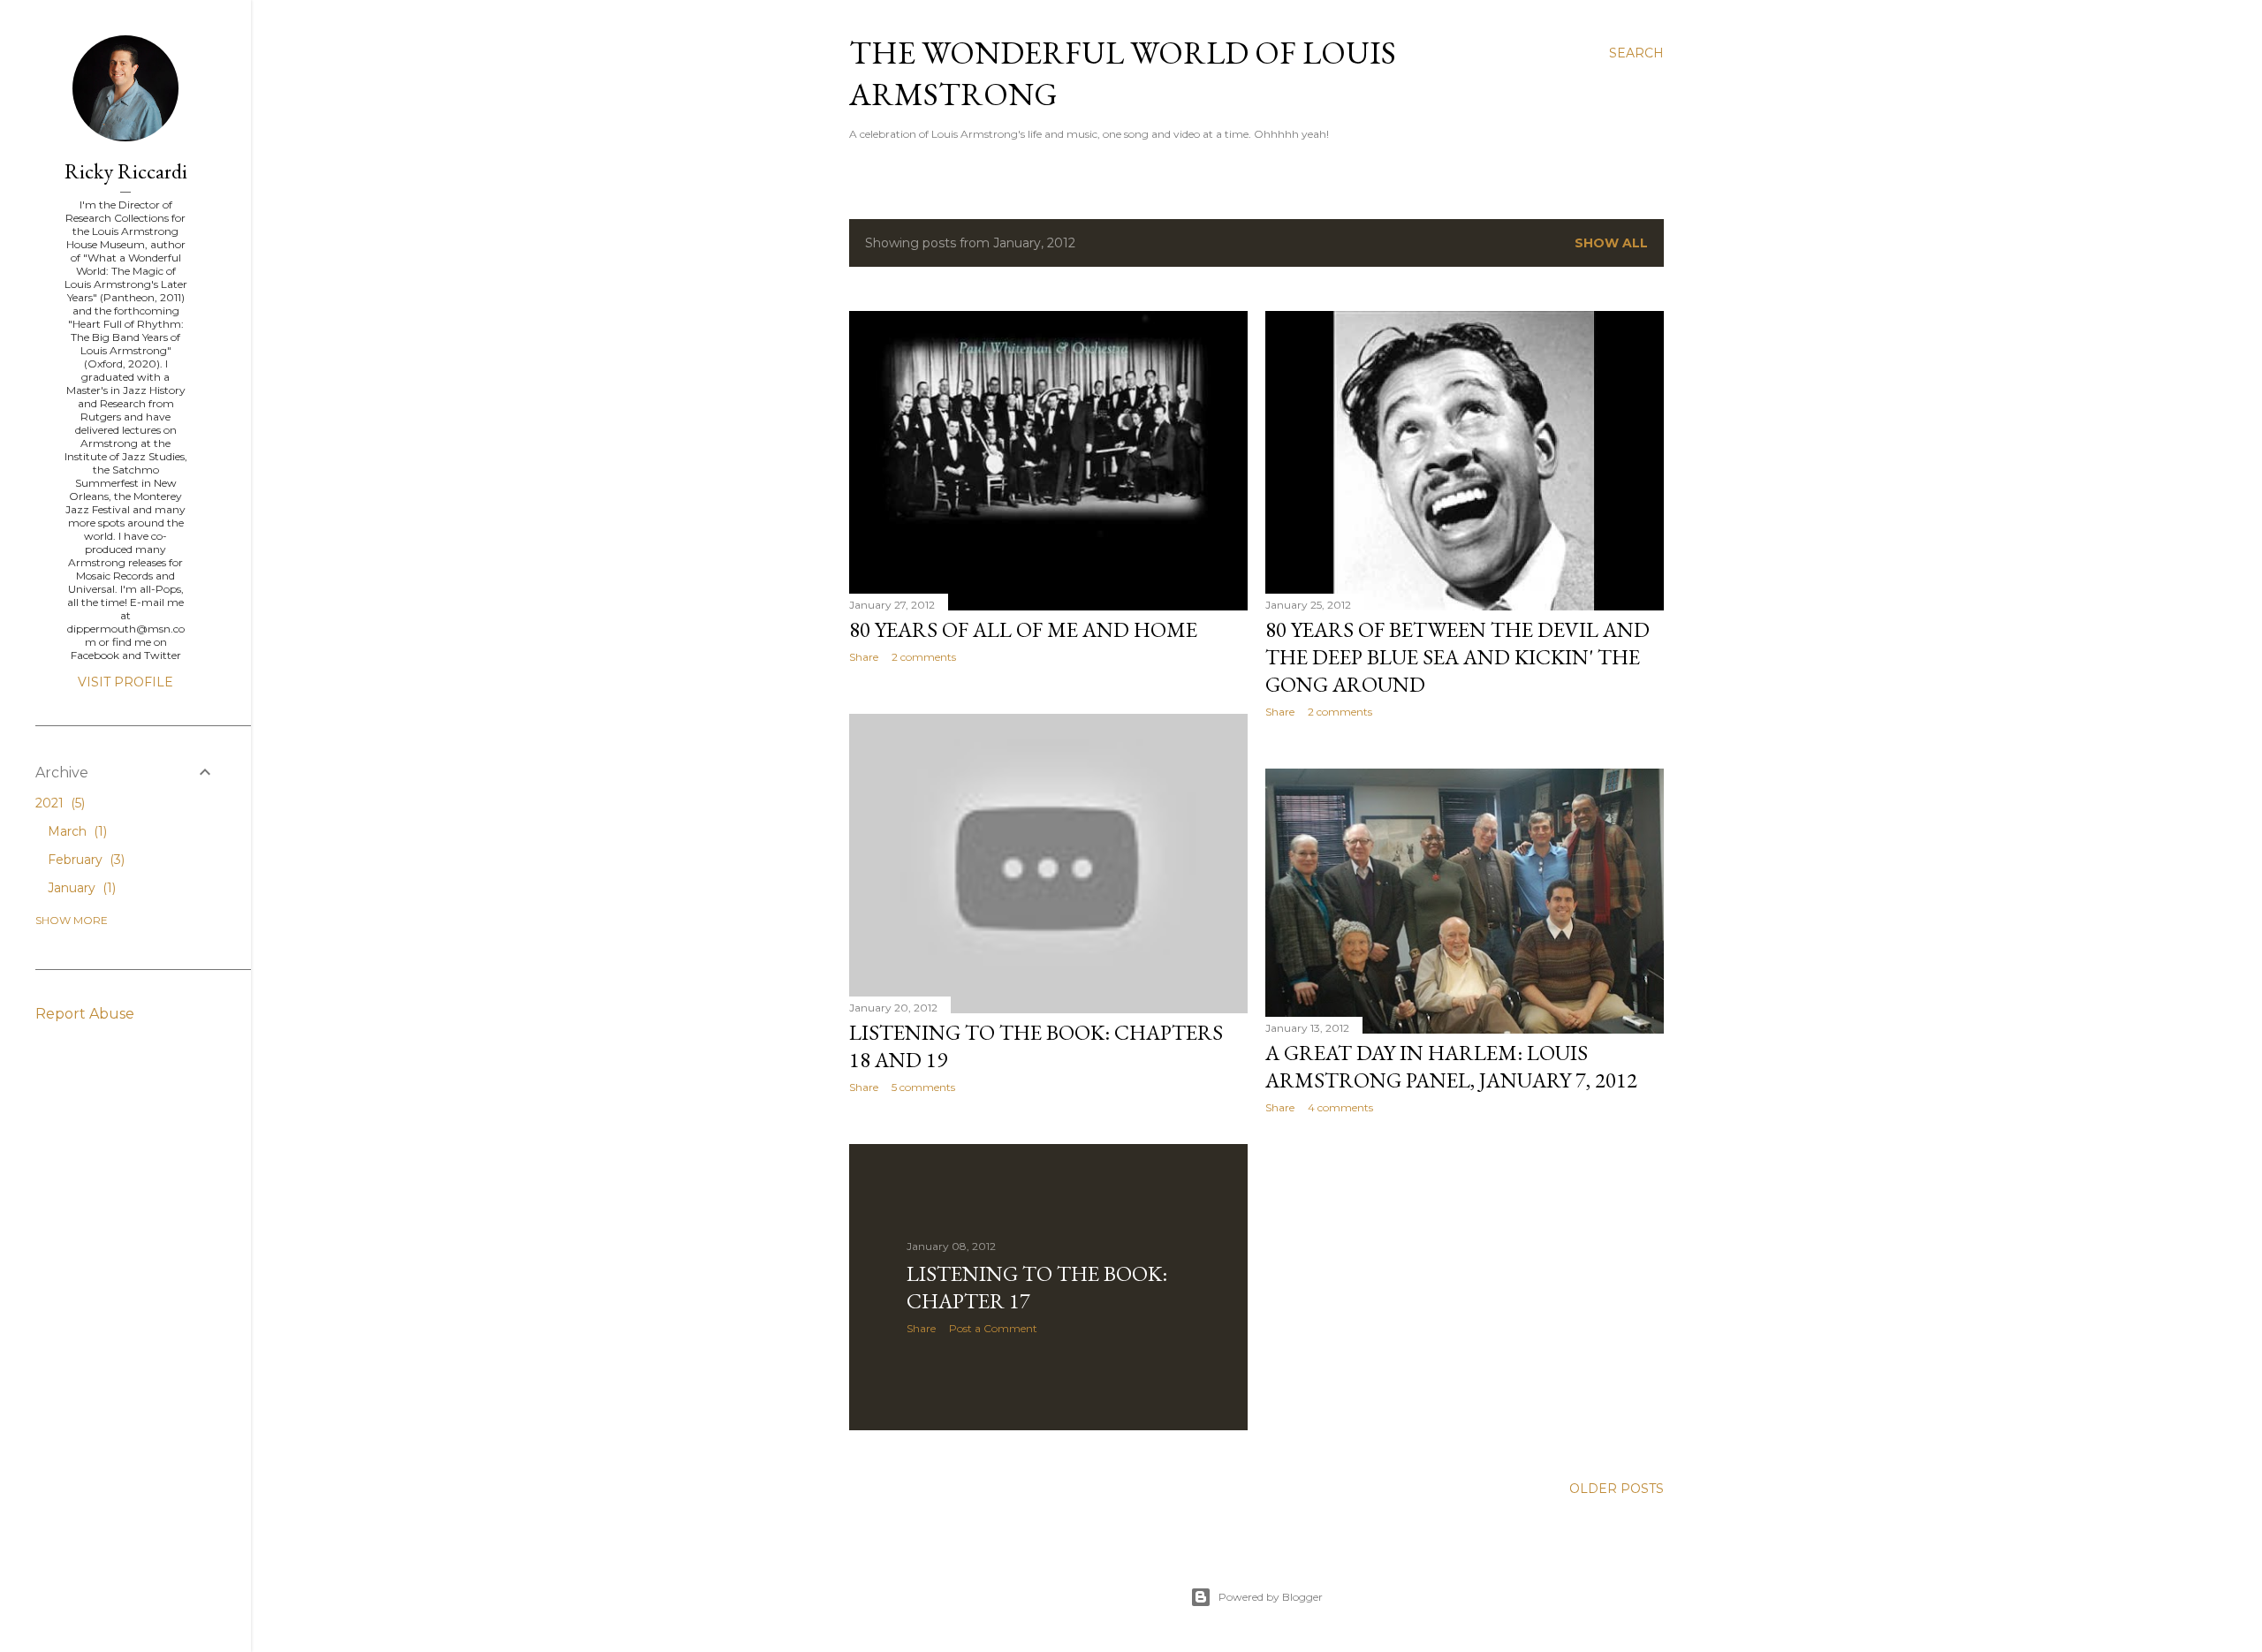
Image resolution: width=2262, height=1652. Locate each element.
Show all (1611, 243)
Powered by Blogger (1271, 1597)
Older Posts (1617, 1489)
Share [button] (864, 657)
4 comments (1340, 1107)
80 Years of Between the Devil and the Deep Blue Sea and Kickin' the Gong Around (1457, 657)
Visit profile (125, 682)
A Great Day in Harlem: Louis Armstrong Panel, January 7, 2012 (1451, 1066)
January (80, 888)
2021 (58, 803)
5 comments (923, 1087)
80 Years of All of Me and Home (1023, 629)
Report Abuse (85, 1014)
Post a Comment (993, 1328)
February (84, 860)
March (76, 831)
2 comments (924, 657)
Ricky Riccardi (126, 171)
